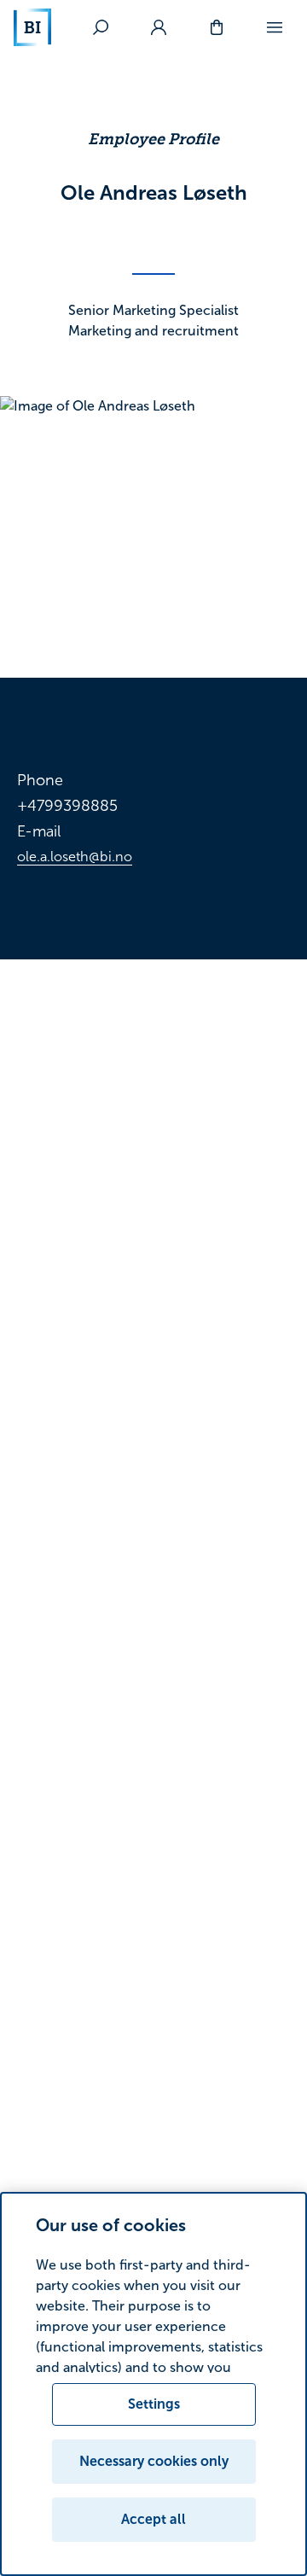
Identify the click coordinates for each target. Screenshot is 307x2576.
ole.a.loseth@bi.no (75, 857)
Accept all (153, 2519)
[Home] (32, 27)
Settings (154, 2404)
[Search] (101, 27)
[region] (153, 2384)
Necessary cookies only (154, 2461)
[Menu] (275, 27)
